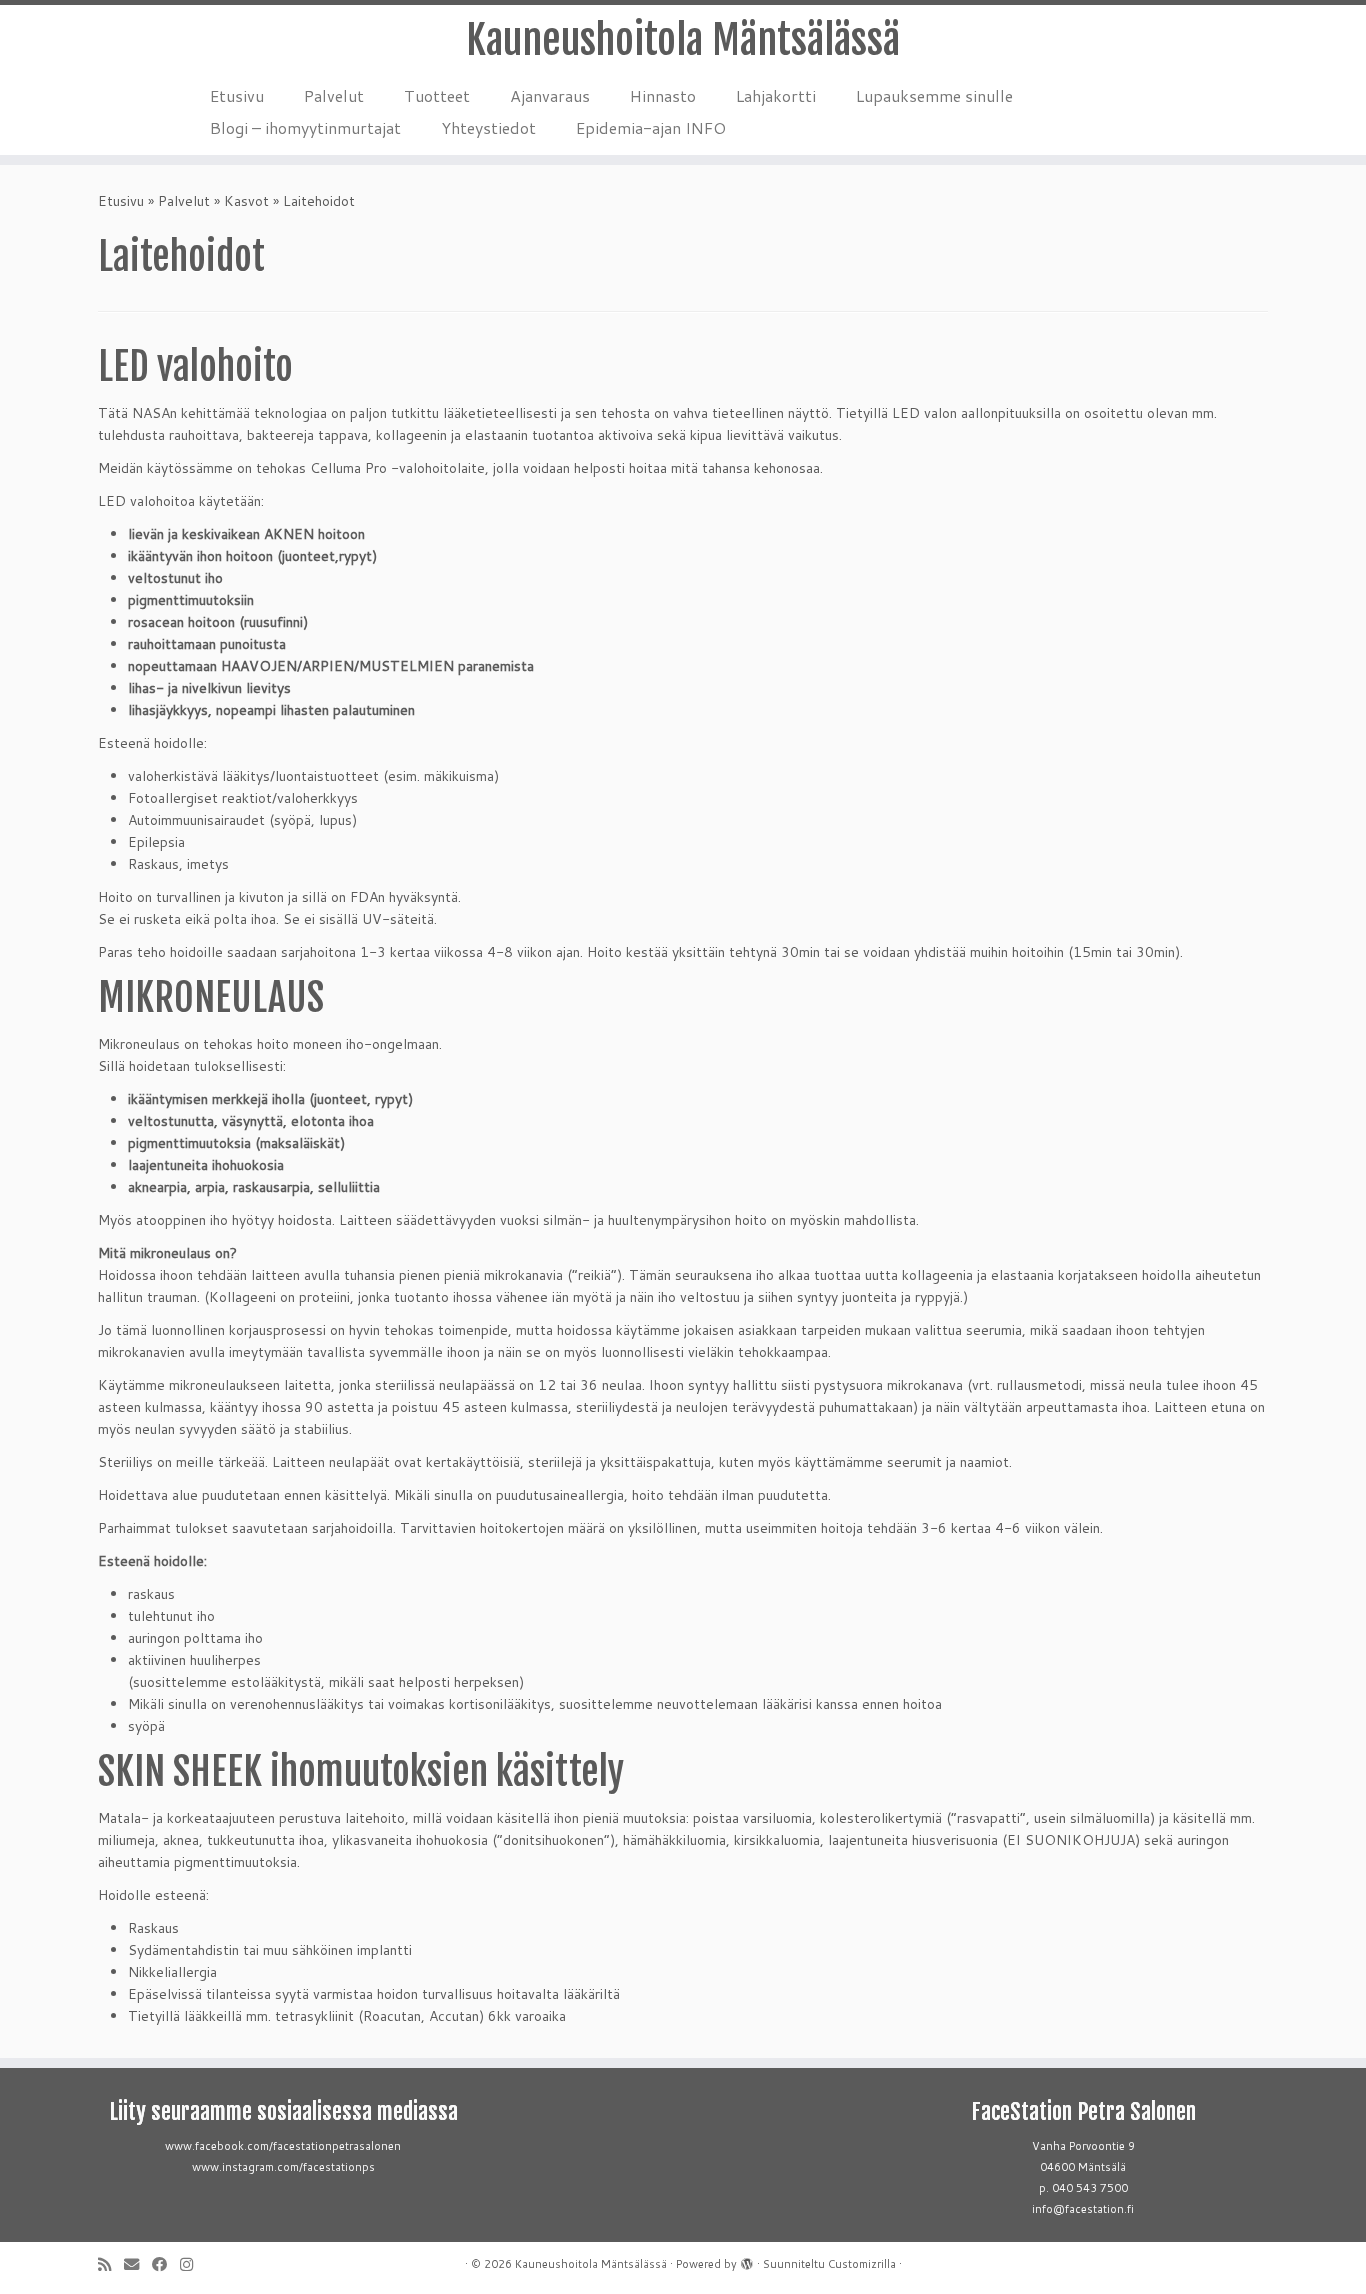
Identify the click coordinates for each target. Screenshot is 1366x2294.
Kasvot (246, 201)
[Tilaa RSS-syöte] (111, 2264)
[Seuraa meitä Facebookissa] (166, 2264)
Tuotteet (437, 95)
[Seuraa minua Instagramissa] (193, 2264)
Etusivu (237, 95)
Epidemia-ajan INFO (651, 127)
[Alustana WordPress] (747, 2260)
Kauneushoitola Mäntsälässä (683, 40)
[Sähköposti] (138, 2264)
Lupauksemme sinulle (934, 95)
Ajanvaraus (550, 95)
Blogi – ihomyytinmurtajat (305, 127)
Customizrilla (862, 2264)
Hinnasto (663, 95)
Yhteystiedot (488, 127)
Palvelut (334, 95)
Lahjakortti (776, 95)
